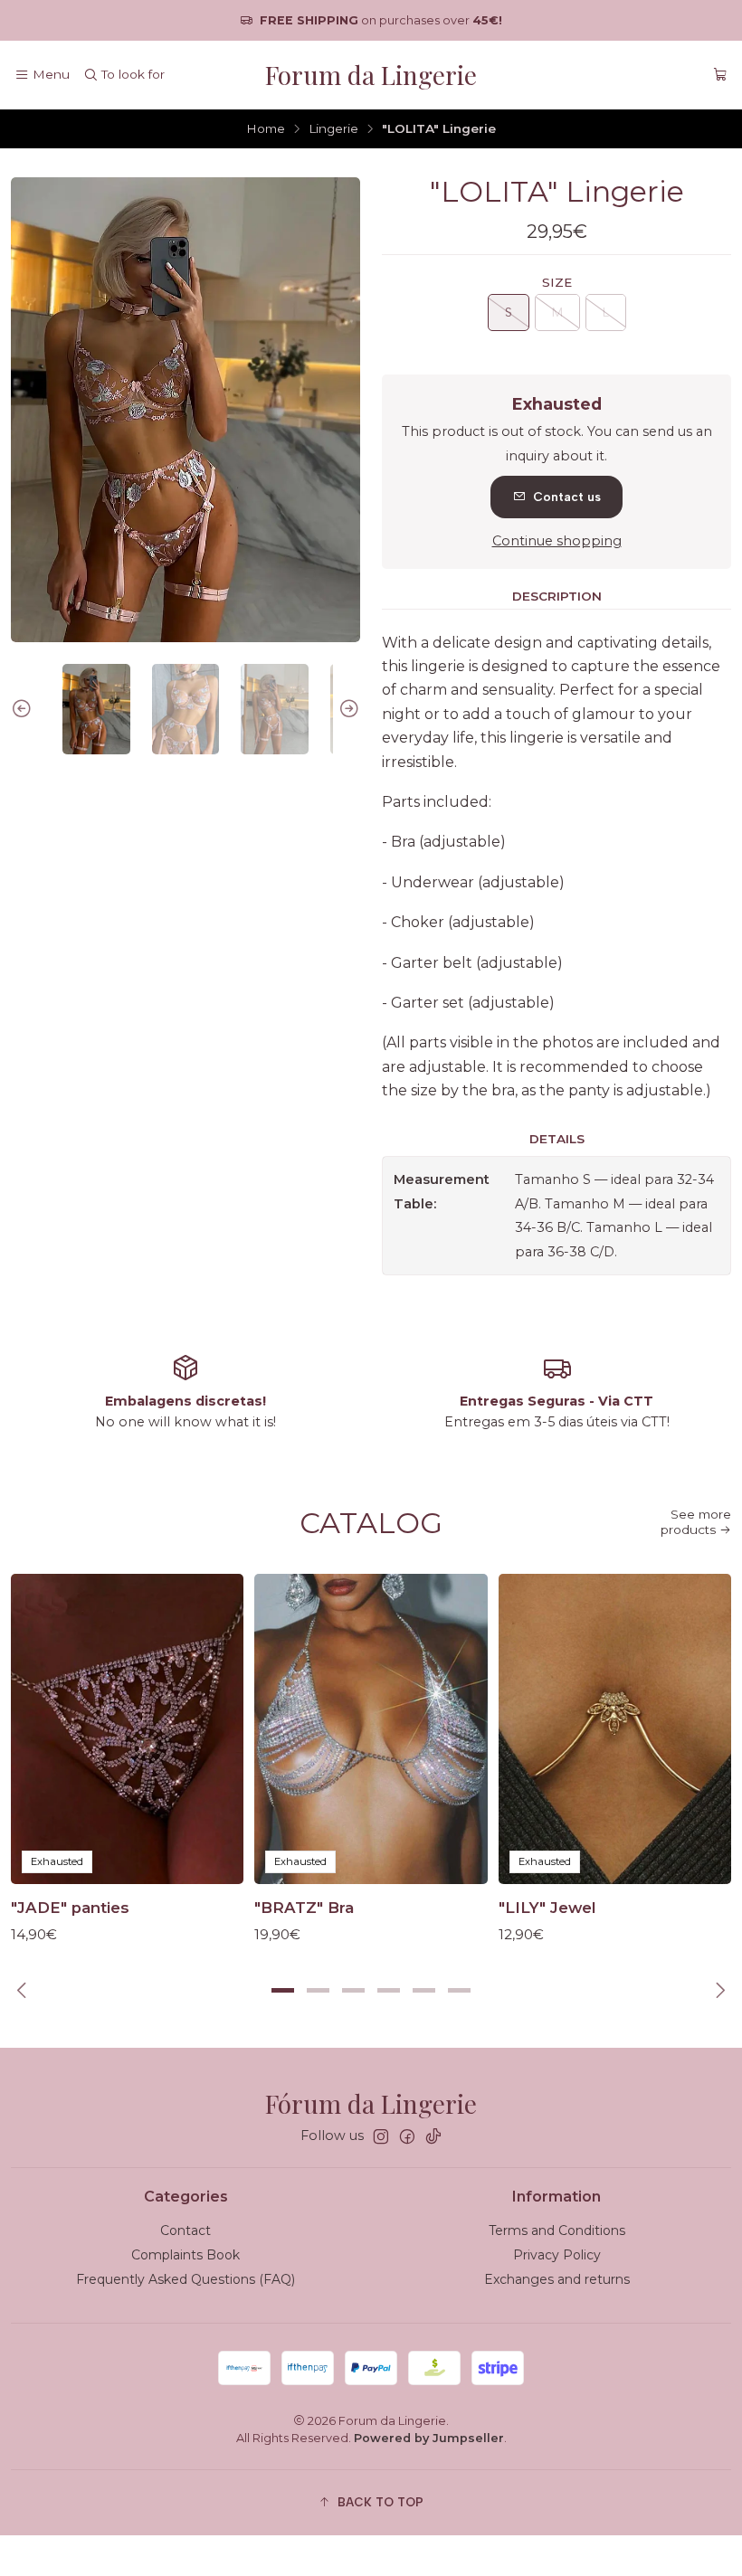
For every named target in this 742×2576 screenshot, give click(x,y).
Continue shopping (557, 541)
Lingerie (333, 129)
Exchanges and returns (557, 2279)
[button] (283, 1991)
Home (266, 129)
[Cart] (720, 75)
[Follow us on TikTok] (433, 2136)
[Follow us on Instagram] (381, 2136)
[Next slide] (347, 709)
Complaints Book (185, 2255)
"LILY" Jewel (547, 1908)
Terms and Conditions (557, 2230)
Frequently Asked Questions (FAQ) (185, 2279)
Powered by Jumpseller (429, 2438)
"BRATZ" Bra (304, 1908)
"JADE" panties (70, 1908)
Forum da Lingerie (371, 75)
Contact (185, 2230)
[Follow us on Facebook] (407, 2136)
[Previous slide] (24, 709)
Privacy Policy (557, 2255)
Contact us (567, 497)
